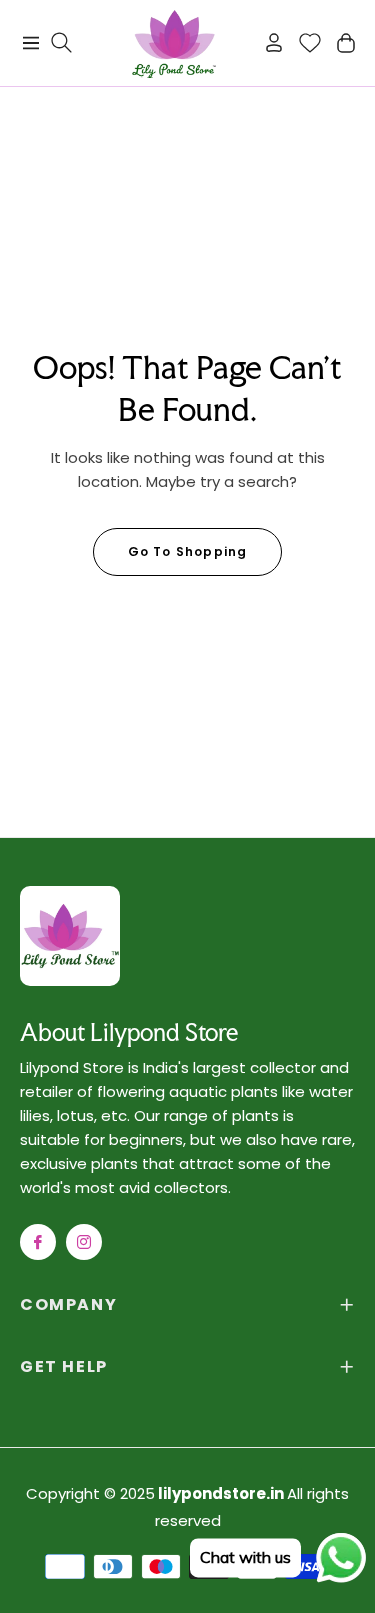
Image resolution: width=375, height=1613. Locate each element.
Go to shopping (188, 551)
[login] (266, 42)
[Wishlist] (302, 43)
